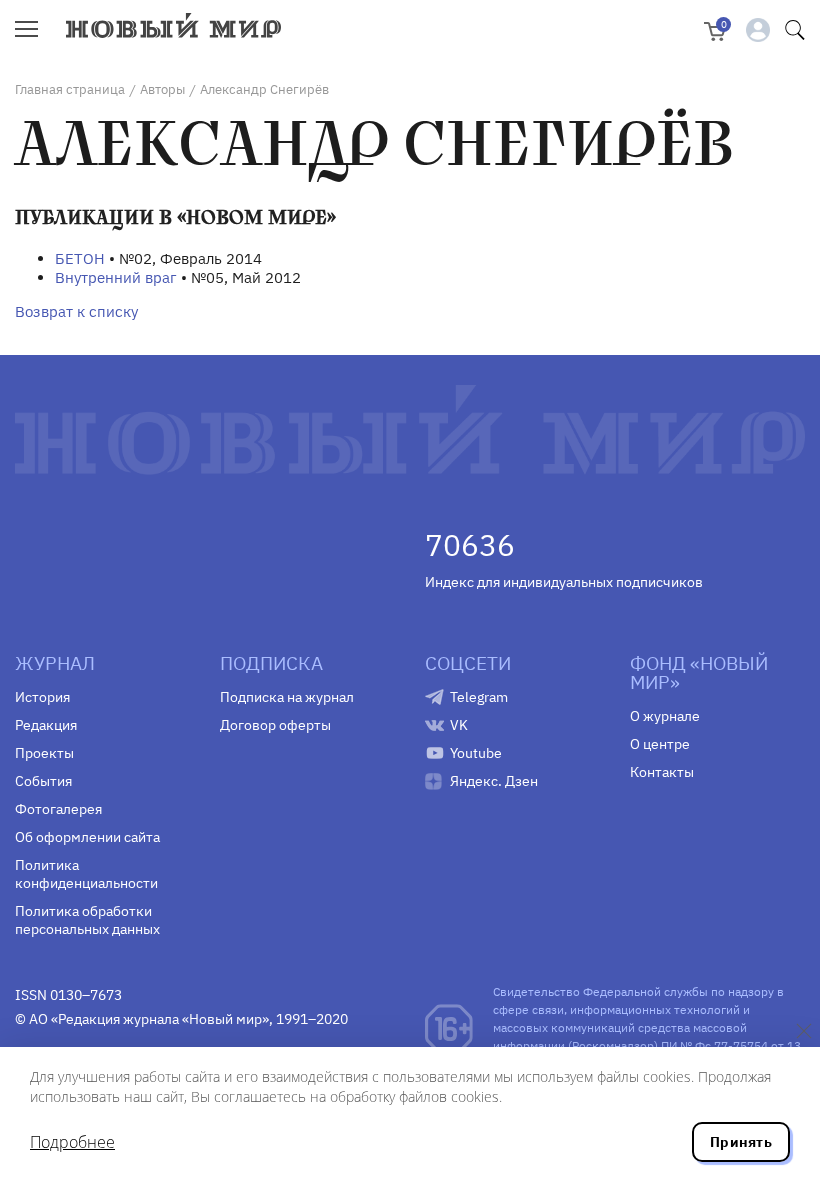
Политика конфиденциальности (86, 874)
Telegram (479, 697)
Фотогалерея (58, 809)
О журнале (665, 716)
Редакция (46, 725)
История (42, 697)
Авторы (162, 89)
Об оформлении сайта (87, 837)
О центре (660, 744)
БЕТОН (80, 258)
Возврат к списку (76, 311)
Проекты (44, 753)
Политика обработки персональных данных (87, 920)
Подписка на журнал (287, 697)
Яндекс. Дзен (494, 781)
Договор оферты (275, 725)
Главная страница (70, 89)
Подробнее (72, 1142)
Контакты (662, 772)
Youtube (476, 753)
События (43, 781)
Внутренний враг (116, 277)
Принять (741, 1142)
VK (459, 725)
